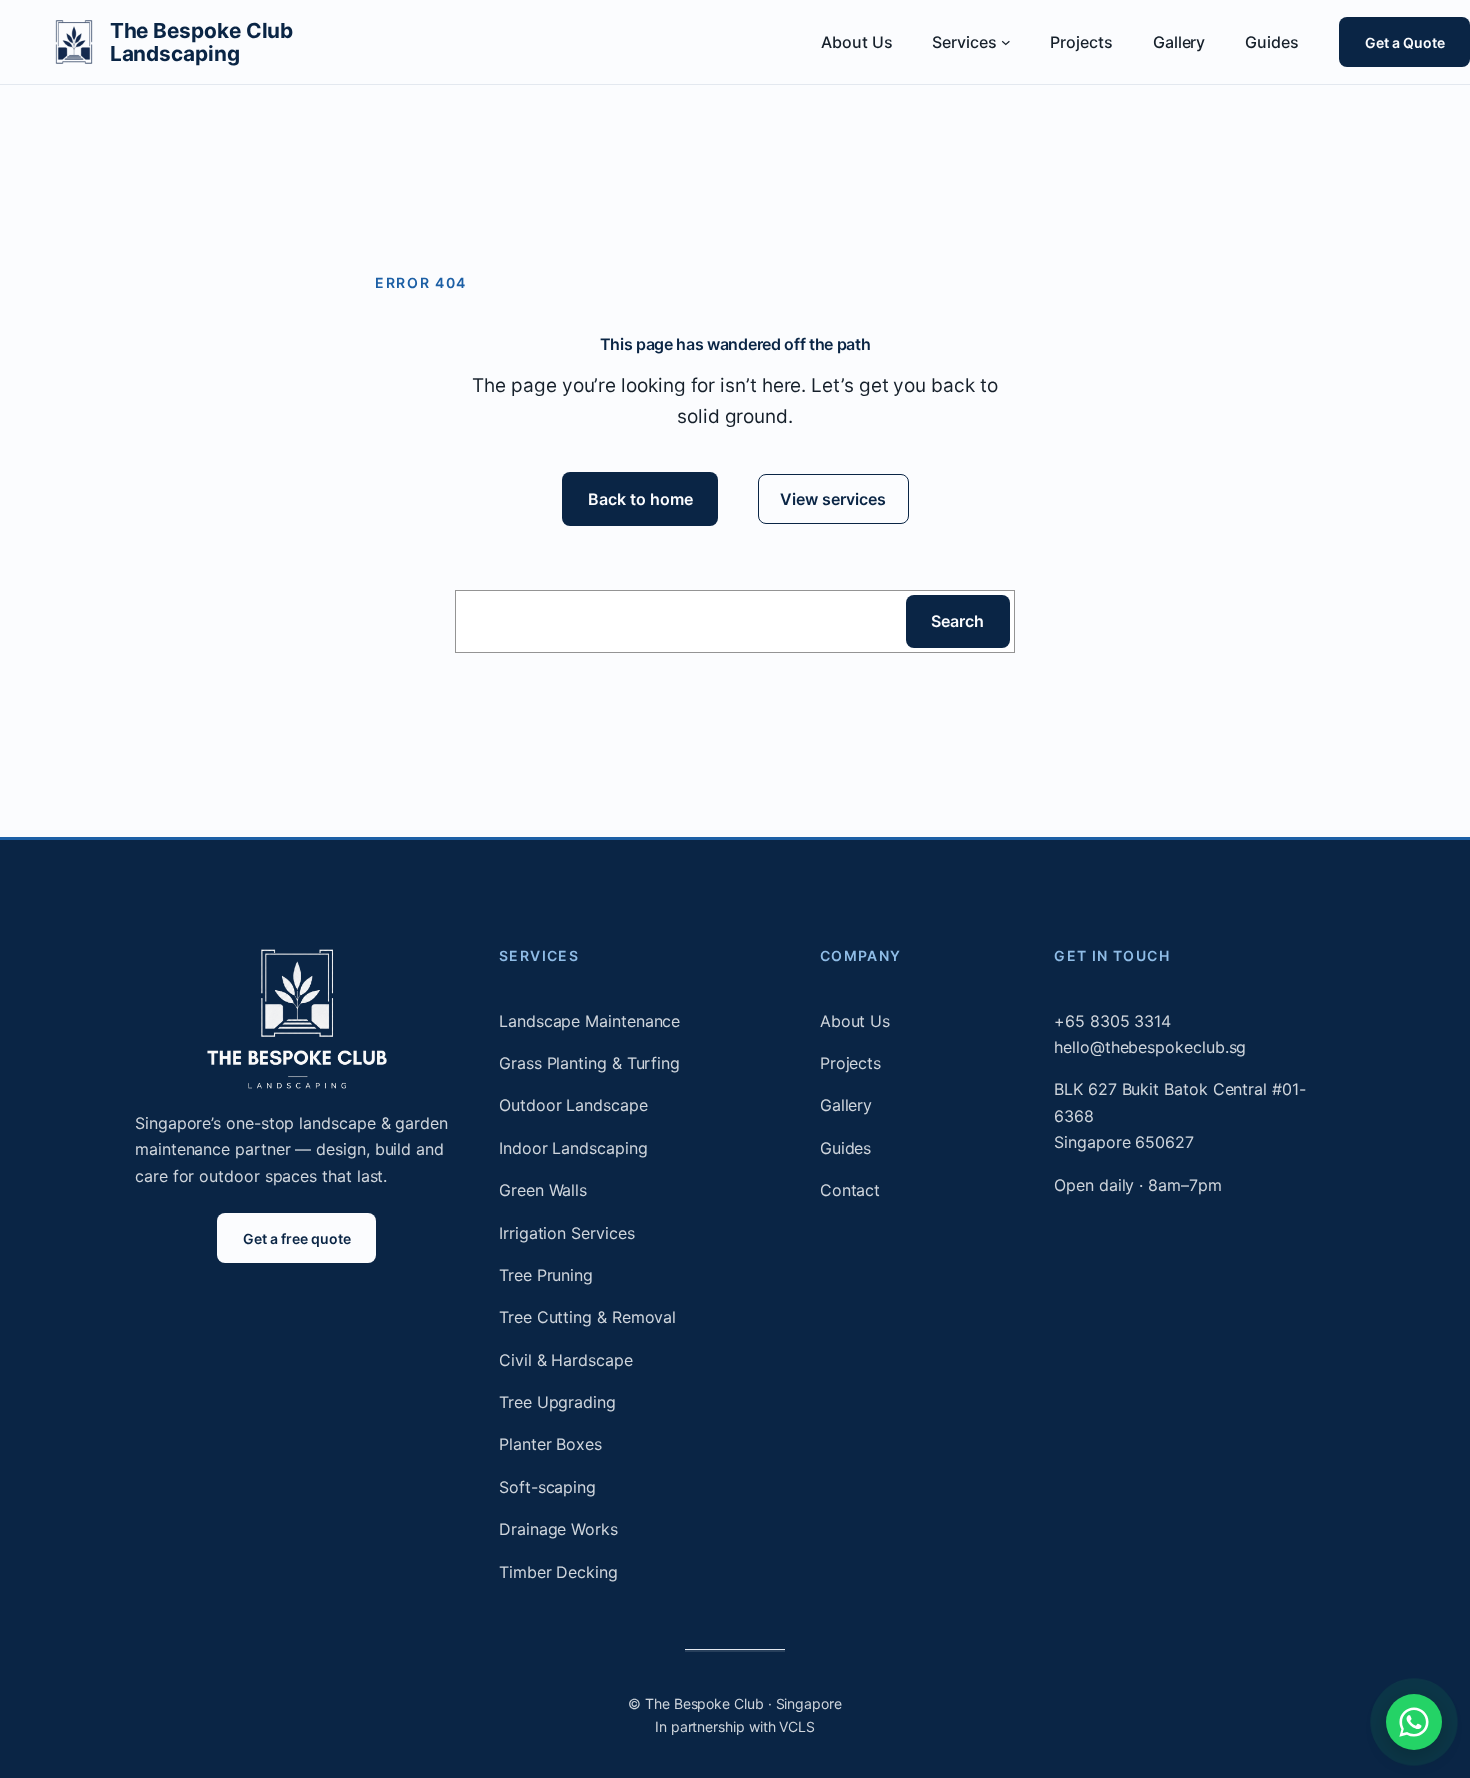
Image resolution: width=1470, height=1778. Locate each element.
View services (833, 499)
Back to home (639, 499)
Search (957, 621)
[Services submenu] (1006, 42)
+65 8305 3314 (1112, 1021)
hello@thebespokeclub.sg (1150, 1047)
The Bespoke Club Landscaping (202, 42)
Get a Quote (1404, 41)
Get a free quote (297, 1238)
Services (539, 955)
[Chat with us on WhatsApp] (1414, 1722)
